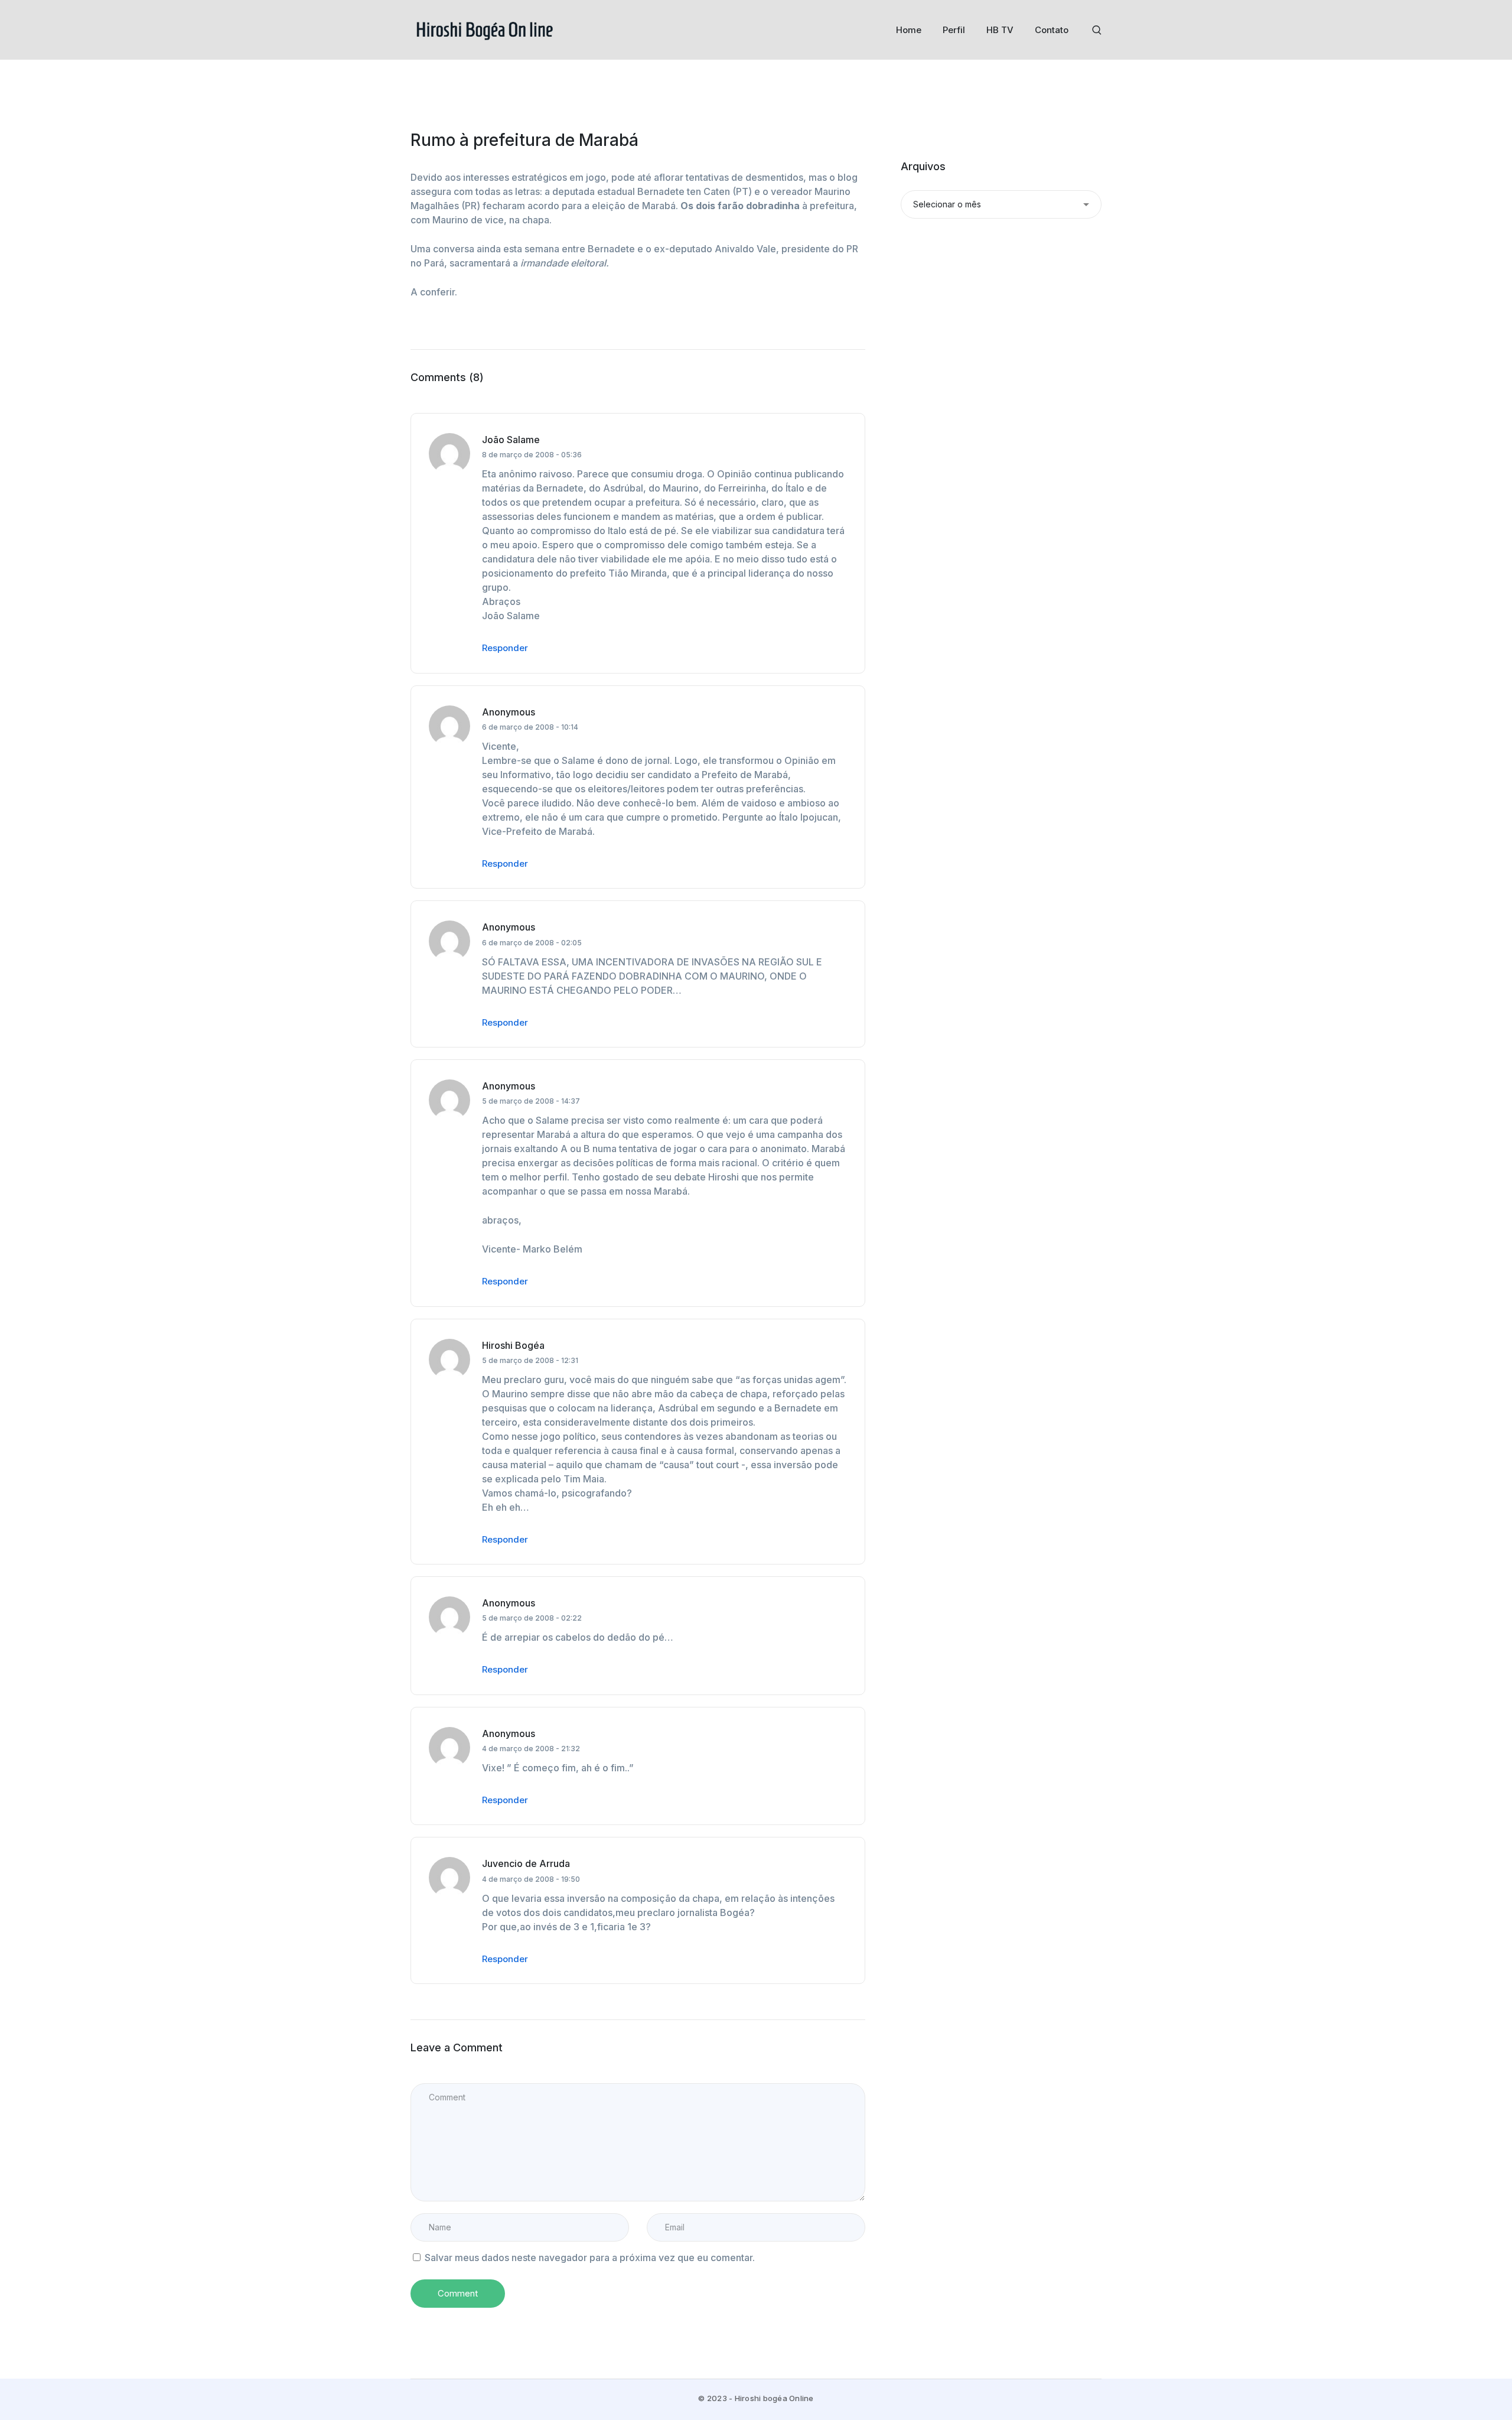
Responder (505, 648)
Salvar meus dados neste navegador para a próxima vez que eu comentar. (590, 2258)
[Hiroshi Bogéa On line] (484, 29)
